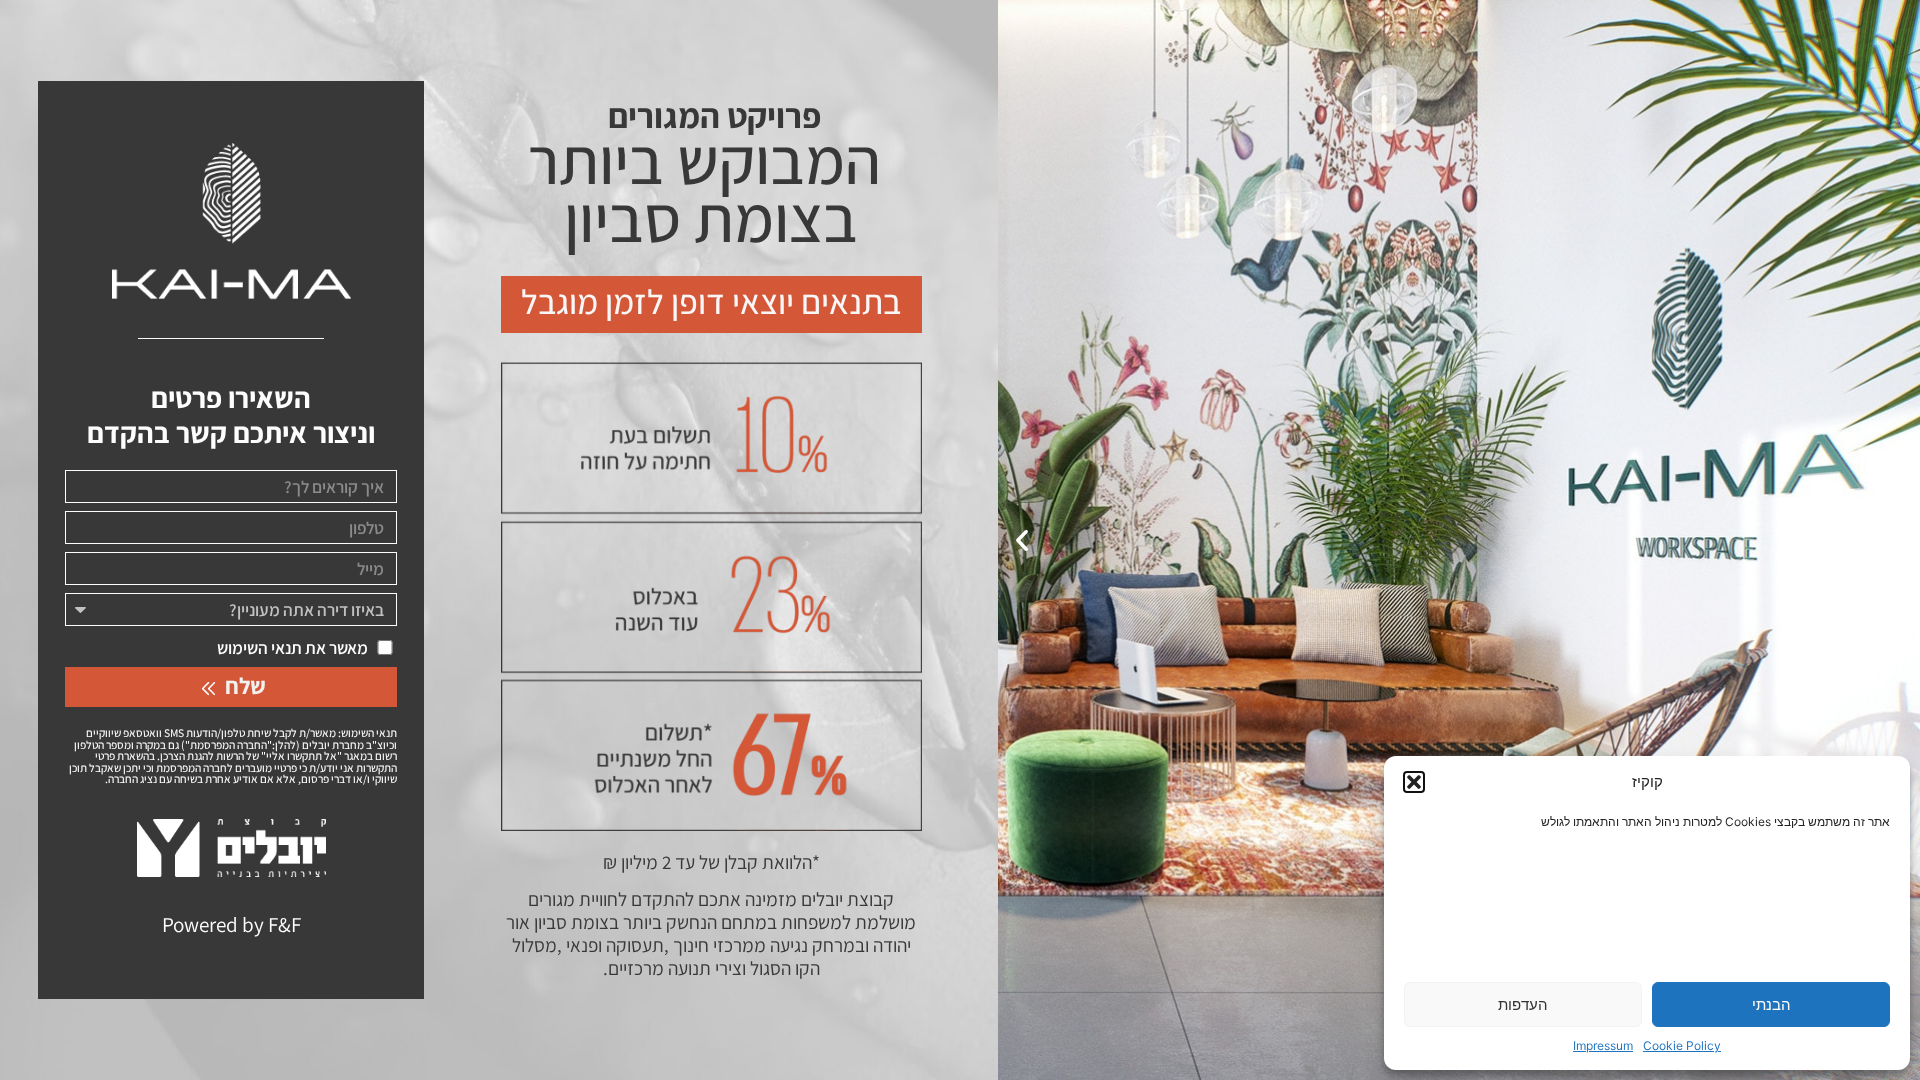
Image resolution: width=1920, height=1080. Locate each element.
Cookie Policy (1682, 1045)
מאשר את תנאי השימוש (292, 647)
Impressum (1603, 1045)
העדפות (1523, 1004)
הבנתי (1771, 1004)
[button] (1414, 782)
